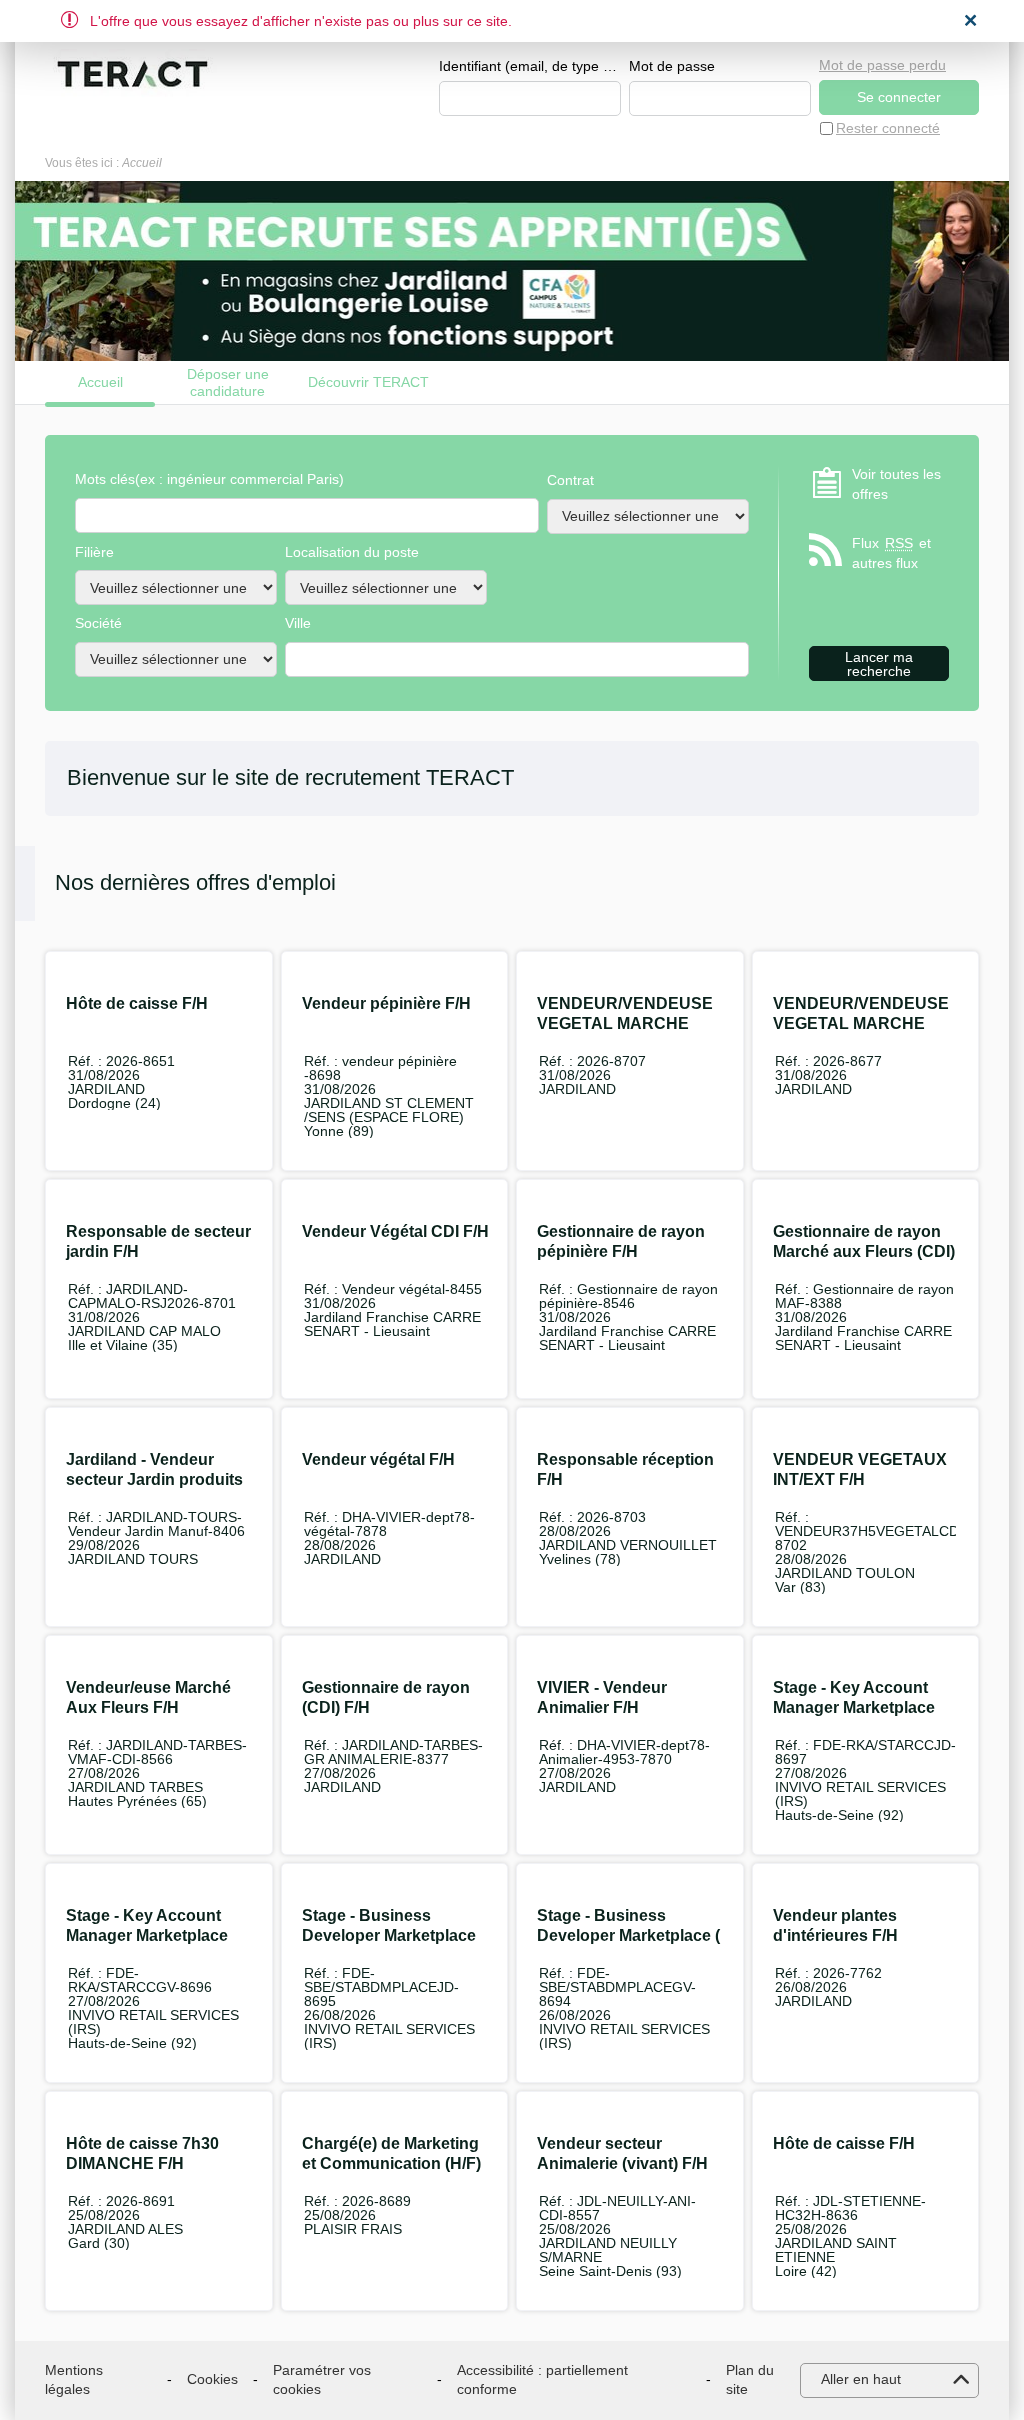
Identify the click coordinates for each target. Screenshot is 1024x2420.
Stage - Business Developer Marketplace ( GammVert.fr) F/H (628, 1935)
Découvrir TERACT (368, 382)
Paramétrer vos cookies (322, 2380)
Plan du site (750, 2380)
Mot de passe (672, 66)
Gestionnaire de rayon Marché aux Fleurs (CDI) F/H (864, 1251)
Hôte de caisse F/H (137, 1003)
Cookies (212, 2379)
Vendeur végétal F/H (378, 1459)
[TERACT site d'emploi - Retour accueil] (132, 74)
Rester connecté (888, 128)
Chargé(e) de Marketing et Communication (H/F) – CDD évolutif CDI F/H (391, 2163)
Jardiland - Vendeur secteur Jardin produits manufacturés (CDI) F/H (154, 1479)
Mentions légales (74, 2380)
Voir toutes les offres (896, 484)
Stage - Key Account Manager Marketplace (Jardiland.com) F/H (854, 1707)
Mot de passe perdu (882, 65)
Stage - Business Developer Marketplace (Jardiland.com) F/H (389, 1935)
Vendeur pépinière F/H (386, 1003)
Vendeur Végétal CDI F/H (395, 1231)
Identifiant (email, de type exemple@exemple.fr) (530, 66)
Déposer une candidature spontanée (228, 382)
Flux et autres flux (891, 553)
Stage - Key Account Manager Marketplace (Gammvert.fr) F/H (147, 1935)
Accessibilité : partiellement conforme (542, 2380)
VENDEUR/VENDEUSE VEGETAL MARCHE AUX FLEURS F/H (625, 1023)
